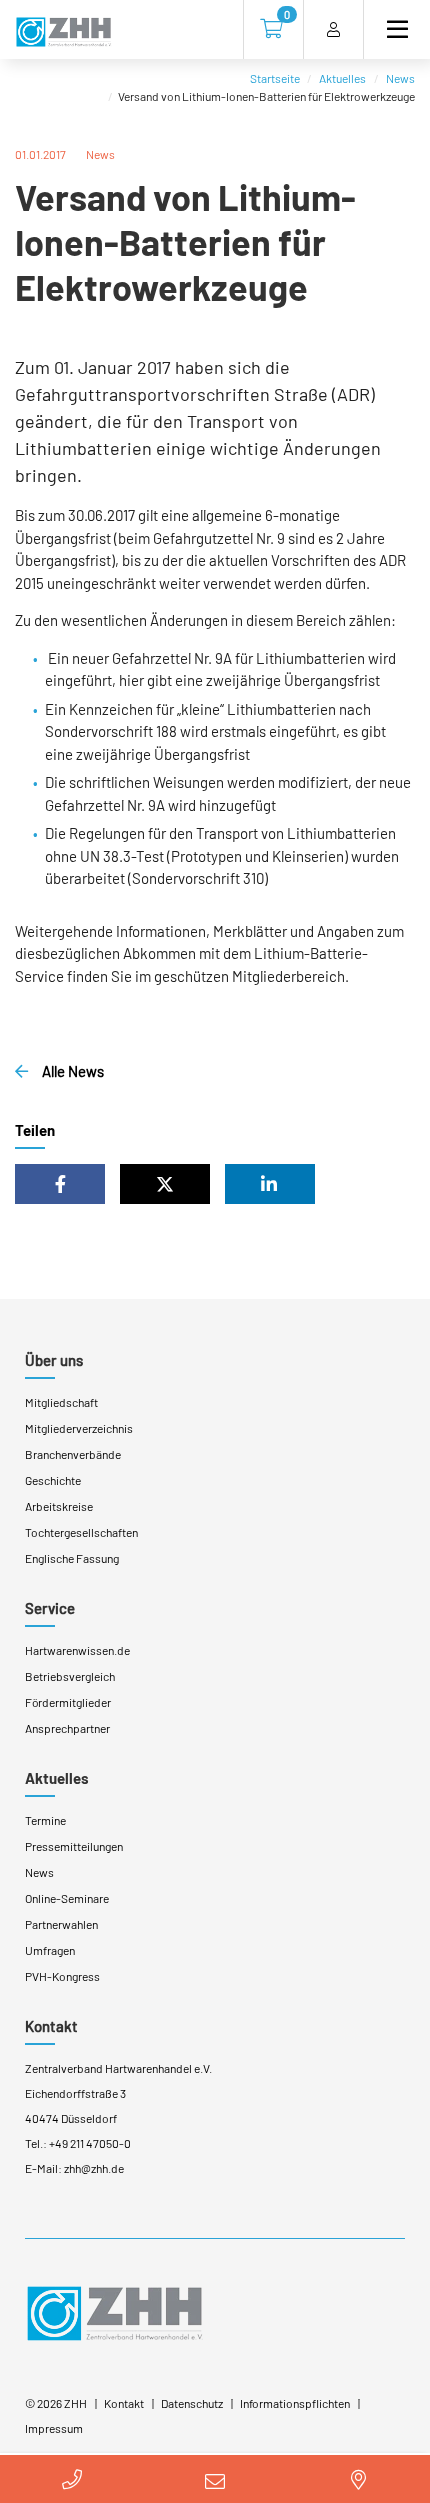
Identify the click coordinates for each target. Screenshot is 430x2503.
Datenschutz (192, 2403)
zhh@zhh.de (94, 2168)
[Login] (333, 29)
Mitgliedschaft (61, 1402)
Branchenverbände (73, 1454)
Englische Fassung (72, 1558)
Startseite (275, 78)
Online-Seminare (67, 1898)
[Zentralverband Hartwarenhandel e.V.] (114, 2311)
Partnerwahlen (61, 1924)
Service (50, 1608)
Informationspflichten (295, 2403)
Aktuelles (342, 78)
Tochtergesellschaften (81, 1532)
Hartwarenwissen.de (77, 1650)
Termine (45, 1820)
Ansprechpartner (67, 1728)
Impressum (54, 2428)
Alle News (71, 1071)
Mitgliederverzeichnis (79, 1428)
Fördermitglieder (68, 1702)
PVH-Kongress (62, 1976)
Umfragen (50, 1950)
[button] (60, 1184)
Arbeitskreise (59, 1506)
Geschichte (53, 1480)
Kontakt (51, 2026)
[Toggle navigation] (389, 29)
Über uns (54, 1360)
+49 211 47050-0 (90, 2143)
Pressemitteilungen (74, 1846)
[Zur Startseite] (63, 33)
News (400, 78)
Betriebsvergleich (70, 1676)
